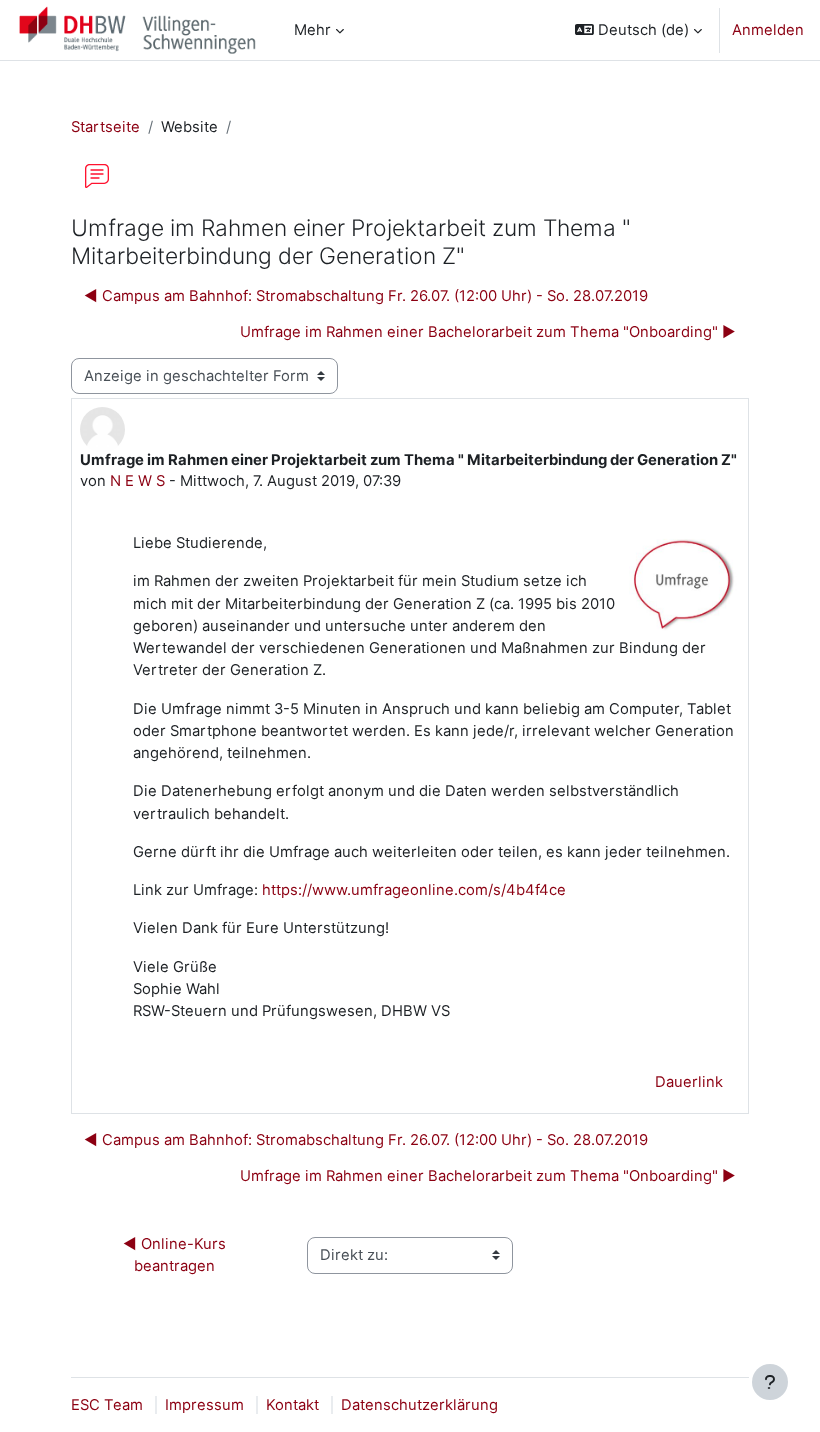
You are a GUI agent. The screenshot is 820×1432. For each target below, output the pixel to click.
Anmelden (768, 30)
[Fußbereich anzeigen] (770, 1382)
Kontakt (292, 1405)
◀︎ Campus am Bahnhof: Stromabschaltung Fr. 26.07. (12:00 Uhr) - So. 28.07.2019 (366, 296)
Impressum (204, 1405)
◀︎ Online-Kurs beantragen (176, 1255)
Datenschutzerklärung (419, 1405)
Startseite (105, 127)
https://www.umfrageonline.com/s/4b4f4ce (414, 890)
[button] (638, 30)
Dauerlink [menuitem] (689, 1082)
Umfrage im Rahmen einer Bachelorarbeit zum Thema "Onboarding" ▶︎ (488, 332)
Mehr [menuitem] (312, 30)
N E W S (137, 481)
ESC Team (107, 1405)
